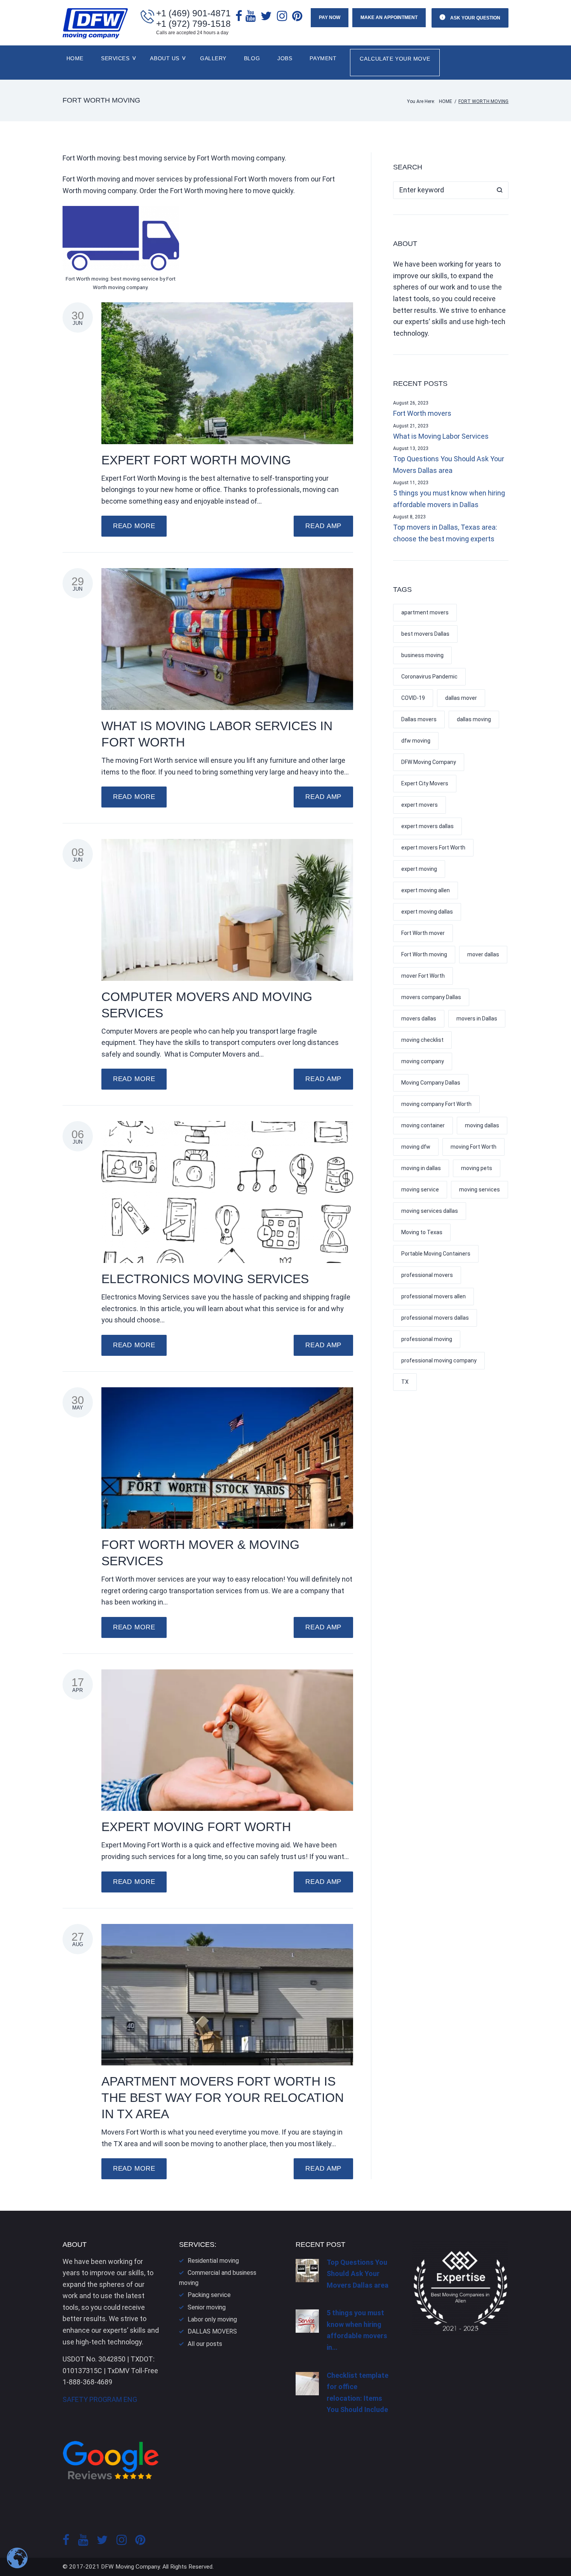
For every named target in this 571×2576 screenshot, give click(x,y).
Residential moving (213, 2261)
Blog (252, 58)
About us (165, 58)
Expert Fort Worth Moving (196, 460)
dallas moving (474, 719)
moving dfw (416, 1147)
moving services (480, 1189)
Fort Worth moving (424, 954)
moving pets (477, 1168)
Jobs (285, 58)
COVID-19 (413, 698)
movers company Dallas (431, 997)
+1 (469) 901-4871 (193, 13)
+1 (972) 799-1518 (193, 24)
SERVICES (115, 58)
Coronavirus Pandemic (429, 677)
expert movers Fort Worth (433, 848)
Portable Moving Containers (436, 1254)
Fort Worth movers (422, 413)
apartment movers (425, 612)
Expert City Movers (425, 783)
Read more (134, 526)
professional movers (427, 1275)
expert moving (419, 869)
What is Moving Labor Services (441, 436)
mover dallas (483, 954)
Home (75, 58)
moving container (423, 1125)
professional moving (427, 1339)
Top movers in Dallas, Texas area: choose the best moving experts (445, 533)
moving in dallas (421, 1168)
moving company (423, 1061)
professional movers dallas (435, 1318)
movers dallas (419, 1019)
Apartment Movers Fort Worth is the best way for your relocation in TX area (223, 2098)
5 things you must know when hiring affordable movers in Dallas (449, 499)
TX (405, 1382)
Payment (323, 58)
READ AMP (323, 526)
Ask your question (475, 18)
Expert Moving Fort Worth (196, 1827)
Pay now (330, 17)
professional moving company (439, 1360)
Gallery (213, 58)
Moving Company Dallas (431, 1083)
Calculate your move (395, 59)
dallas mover (461, 698)
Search (500, 190)
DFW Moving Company (429, 762)
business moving (422, 655)
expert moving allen (426, 890)
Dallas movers (419, 719)
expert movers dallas (427, 826)
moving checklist (422, 1040)
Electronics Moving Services (205, 1279)
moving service (420, 1189)
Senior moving (207, 2307)
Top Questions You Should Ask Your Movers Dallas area (449, 465)
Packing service (209, 2295)
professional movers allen (433, 1296)
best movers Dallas (425, 634)
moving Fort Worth (474, 1147)
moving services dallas (430, 1211)
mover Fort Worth (423, 976)
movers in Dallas (477, 1019)
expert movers (420, 805)
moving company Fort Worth (436, 1104)
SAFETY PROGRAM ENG (100, 2399)
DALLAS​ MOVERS (212, 2331)
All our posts (205, 2344)
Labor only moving (212, 2319)
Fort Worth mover (423, 933)
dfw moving (416, 741)
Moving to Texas (422, 1232)
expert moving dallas (427, 912)
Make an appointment (389, 17)
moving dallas (482, 1125)
